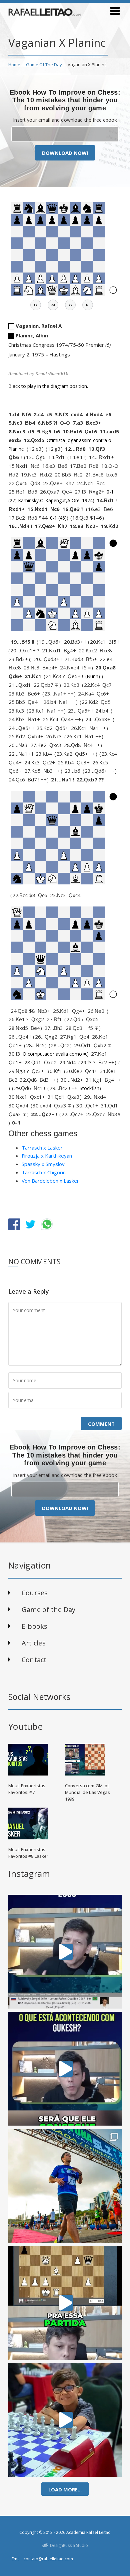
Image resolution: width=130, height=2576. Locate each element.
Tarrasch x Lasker (42, 1148)
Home (14, 65)
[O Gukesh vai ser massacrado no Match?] (65, 2069)
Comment (101, 1424)
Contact (34, 1660)
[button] (36, 305)
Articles (34, 1643)
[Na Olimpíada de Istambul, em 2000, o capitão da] (65, 1952)
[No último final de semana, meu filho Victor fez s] (65, 2420)
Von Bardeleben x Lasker (50, 1181)
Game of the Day (44, 65)
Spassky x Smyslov (43, 1164)
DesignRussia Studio (69, 2545)
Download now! (65, 153)
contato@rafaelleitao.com (48, 2559)
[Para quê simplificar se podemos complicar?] (65, 2303)
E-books (35, 1626)
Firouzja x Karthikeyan (47, 1156)
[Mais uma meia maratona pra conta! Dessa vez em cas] (65, 2186)
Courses (35, 1593)
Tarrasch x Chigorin (44, 1172)
